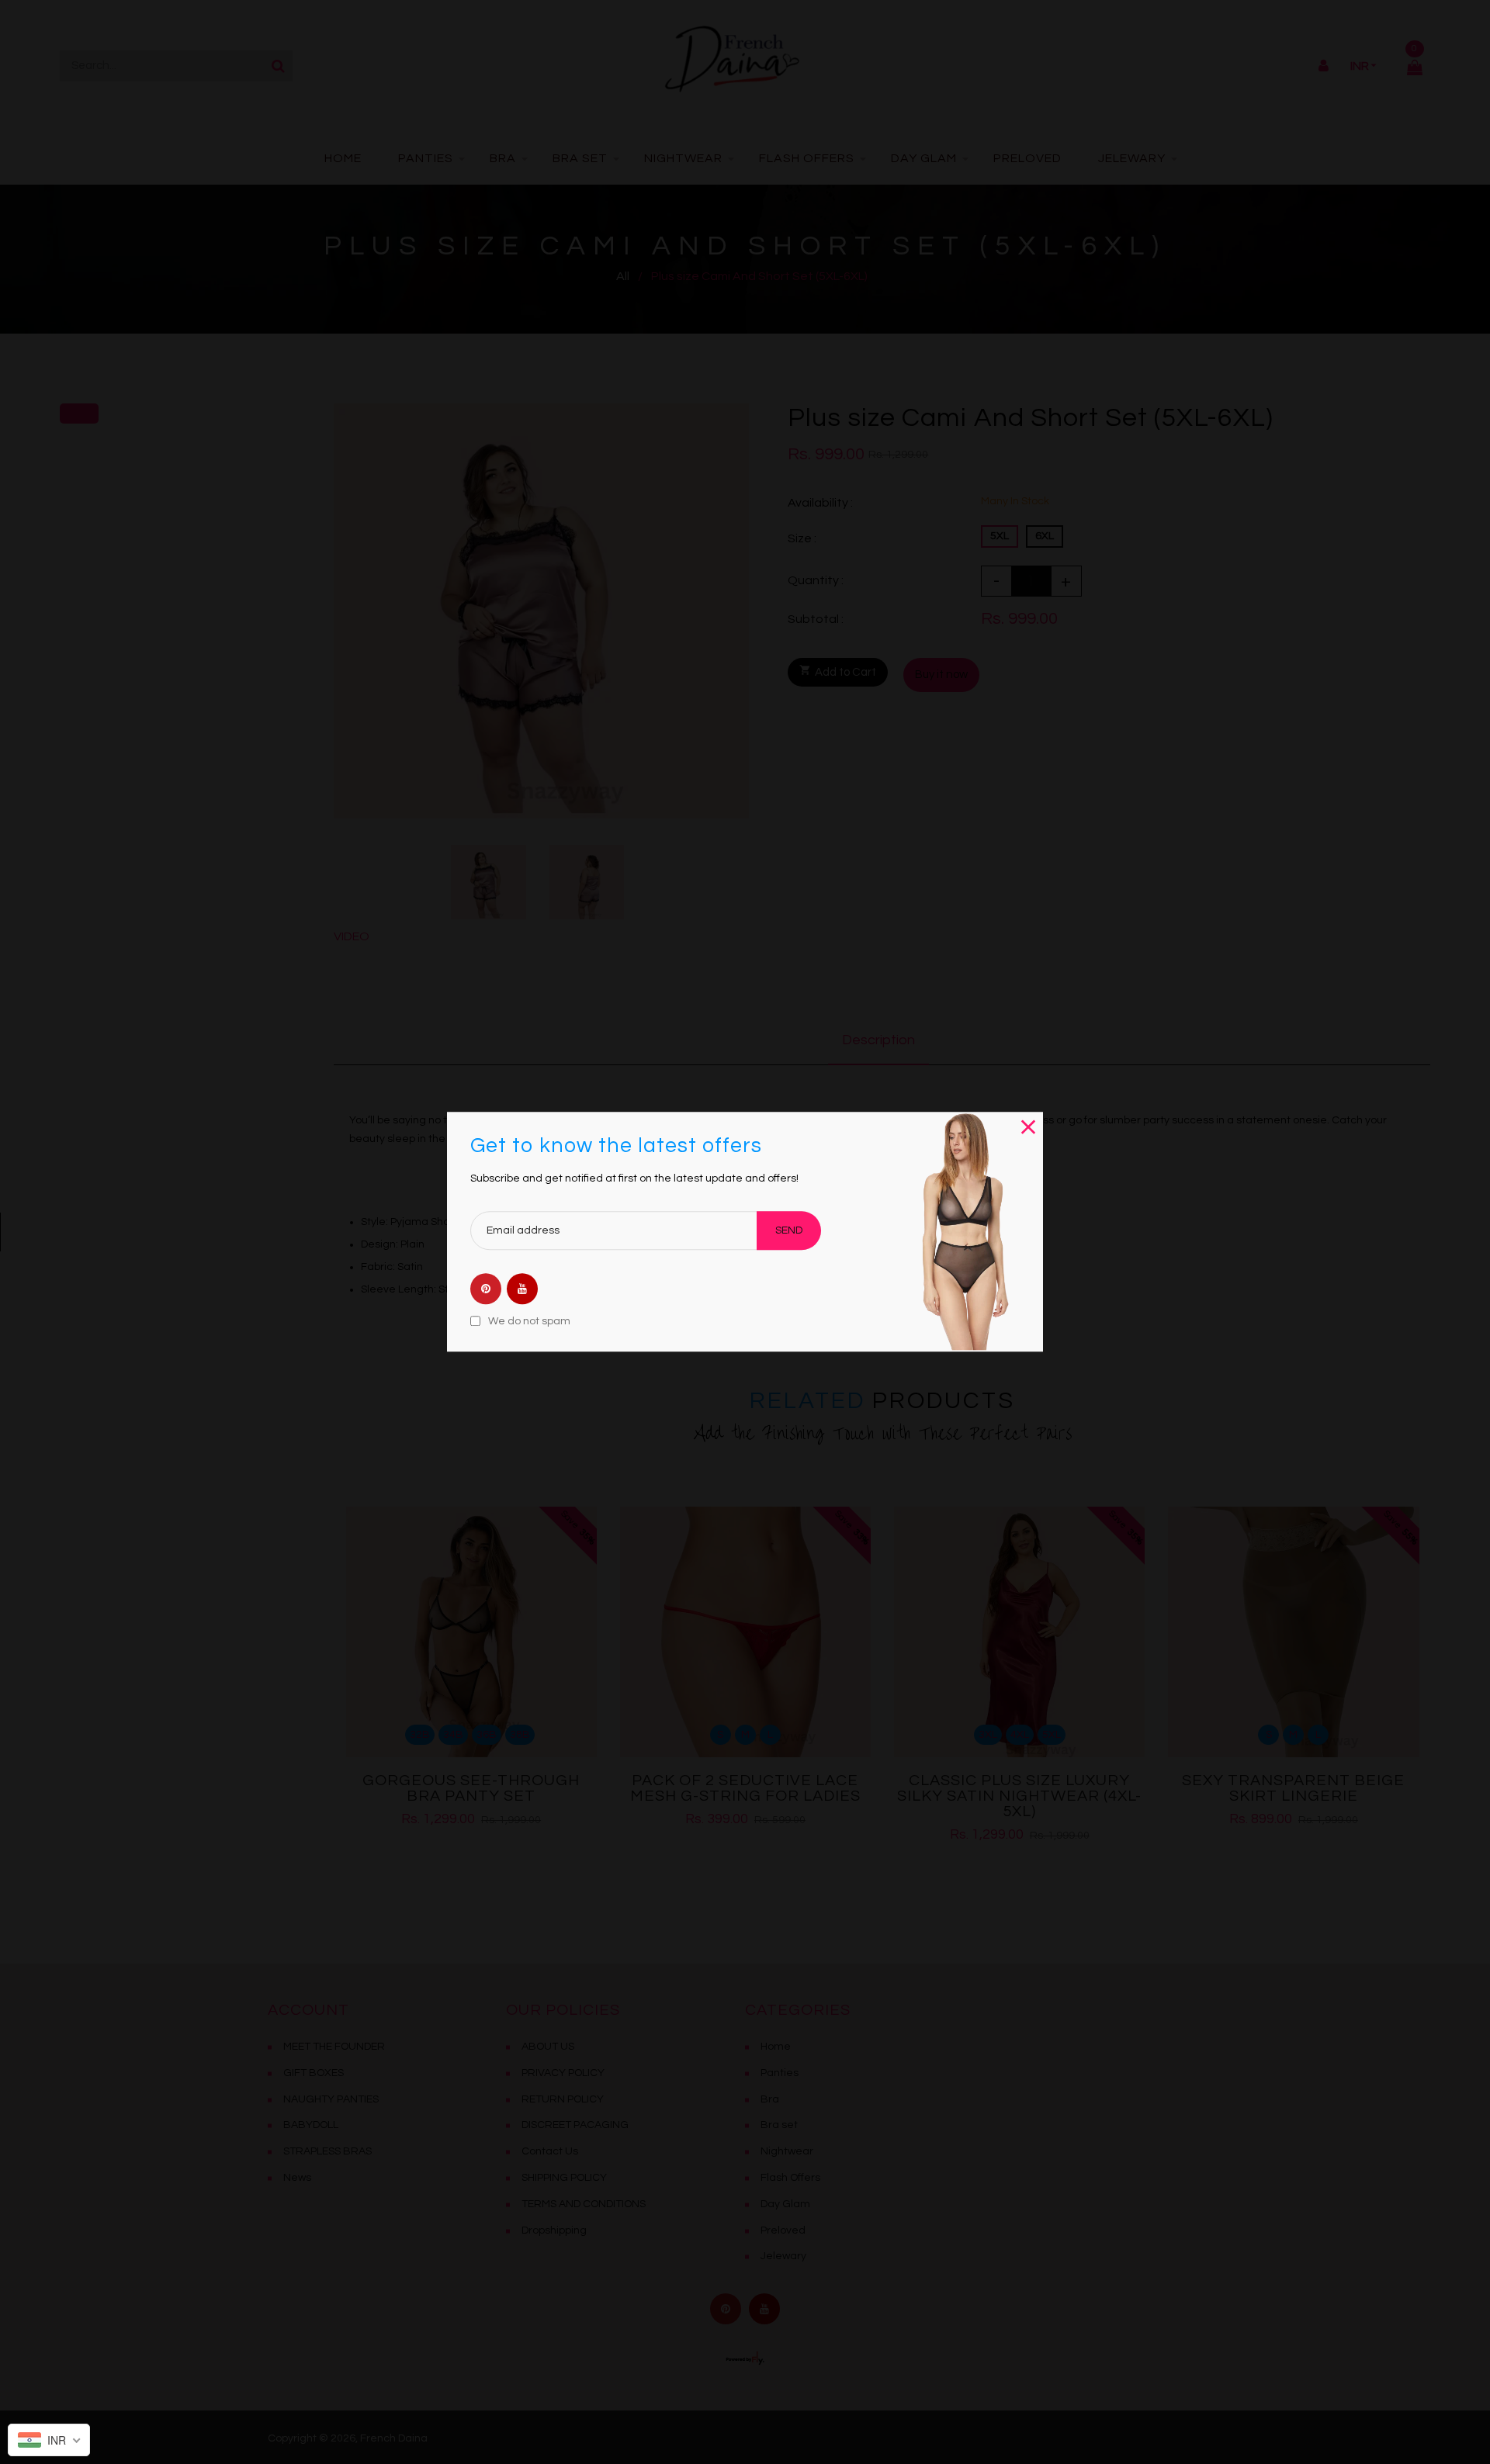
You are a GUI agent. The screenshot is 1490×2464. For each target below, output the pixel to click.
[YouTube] (522, 1290)
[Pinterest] (486, 1290)
